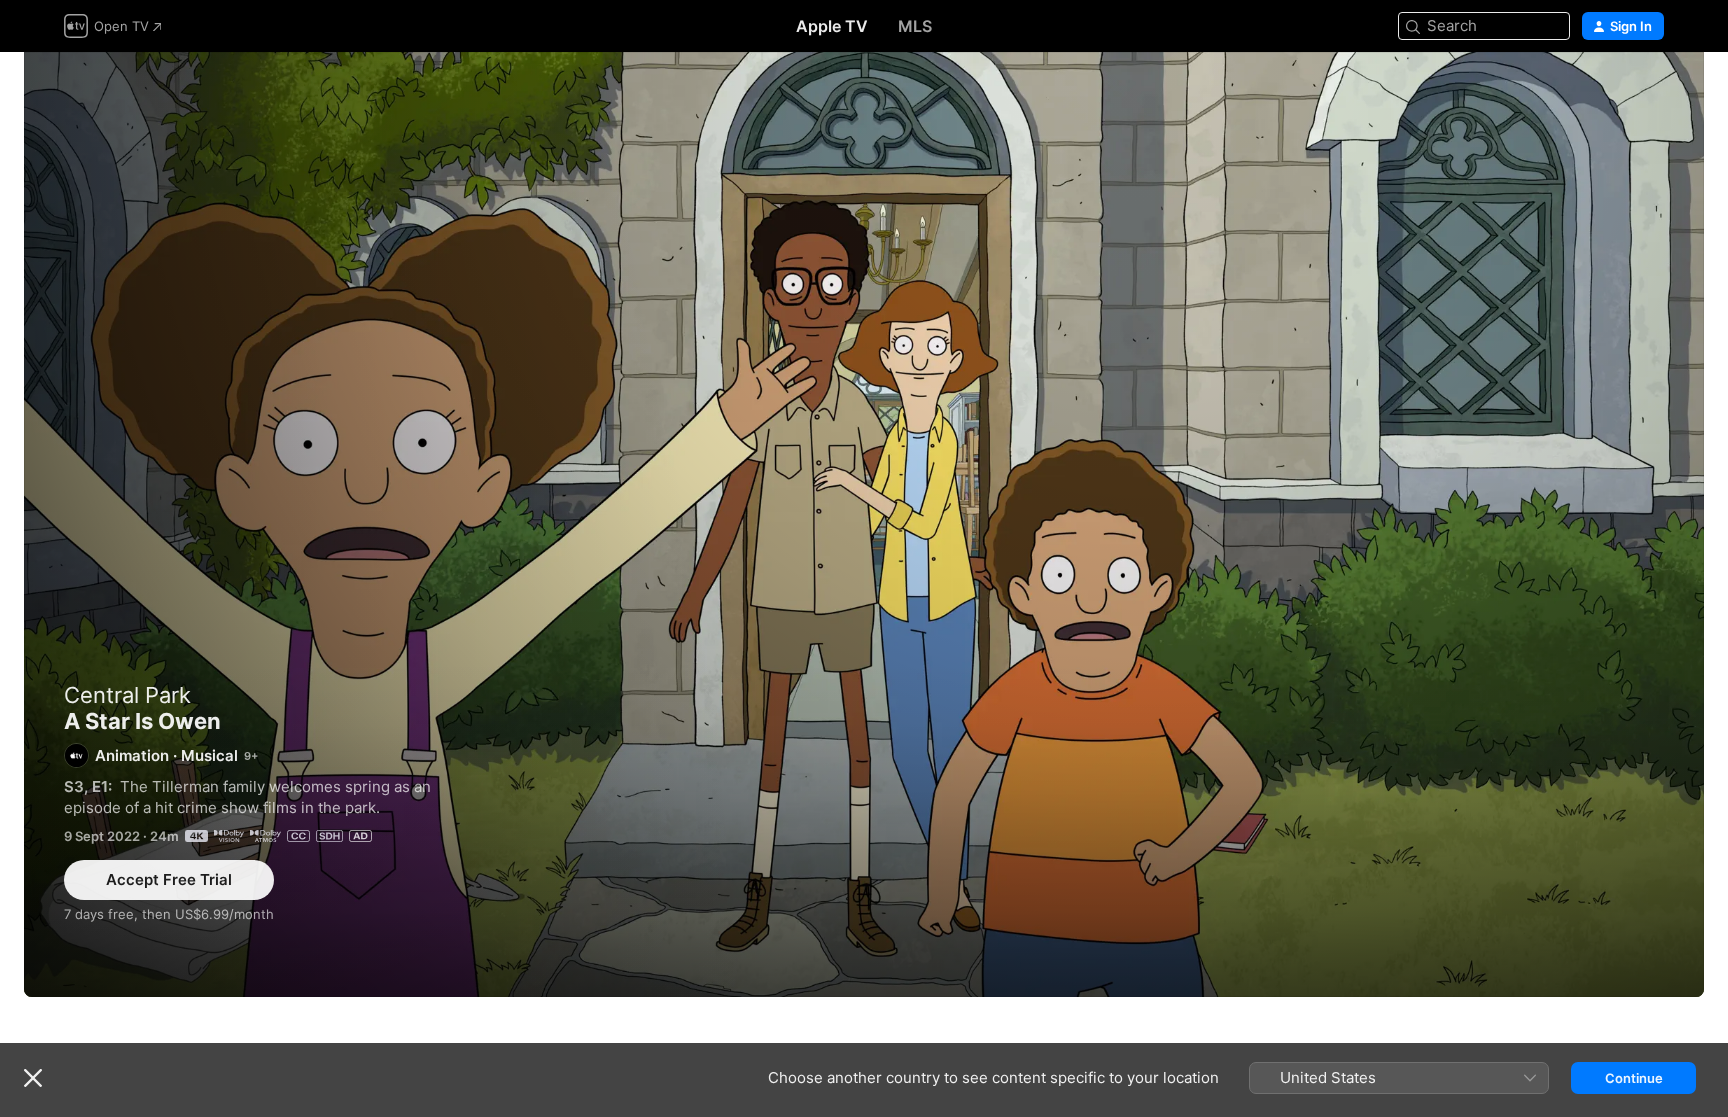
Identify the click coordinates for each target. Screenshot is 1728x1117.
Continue (1634, 1078)
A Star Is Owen (864, 524)
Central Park (127, 695)
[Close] (33, 1078)
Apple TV (832, 26)
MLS (915, 26)
